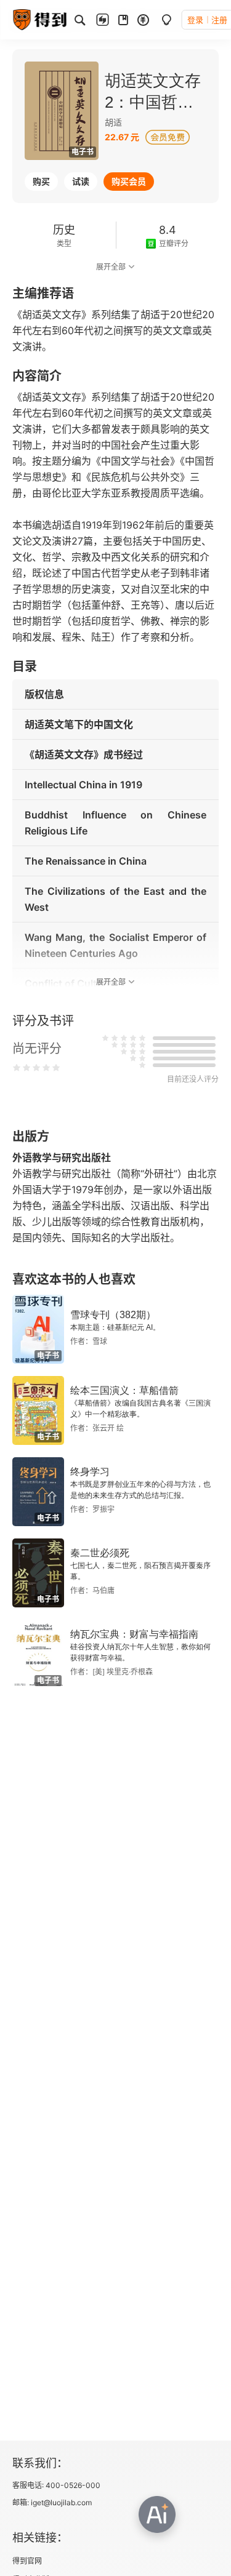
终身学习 (90, 1472)
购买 (41, 181)
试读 (81, 181)
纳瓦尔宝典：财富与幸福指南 (134, 1634)
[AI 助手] (157, 2514)
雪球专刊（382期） (113, 1315)
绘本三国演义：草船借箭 (124, 1390)
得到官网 (27, 2561)
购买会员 (129, 181)
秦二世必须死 (100, 1553)
